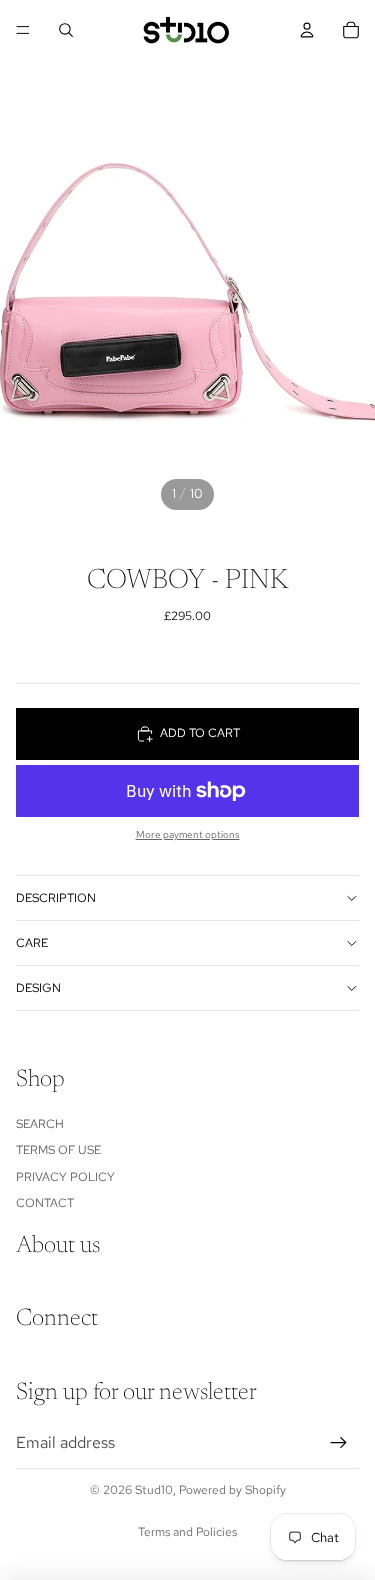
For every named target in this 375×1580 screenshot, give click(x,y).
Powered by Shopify (232, 1490)
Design (38, 988)
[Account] (307, 30)
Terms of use (58, 1150)
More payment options (188, 834)
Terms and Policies (187, 1532)
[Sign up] (339, 1443)
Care (32, 943)
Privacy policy (65, 1177)
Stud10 (154, 1490)
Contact (45, 1203)
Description (56, 898)
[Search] (66, 30)
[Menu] (23, 30)
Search (40, 1124)
